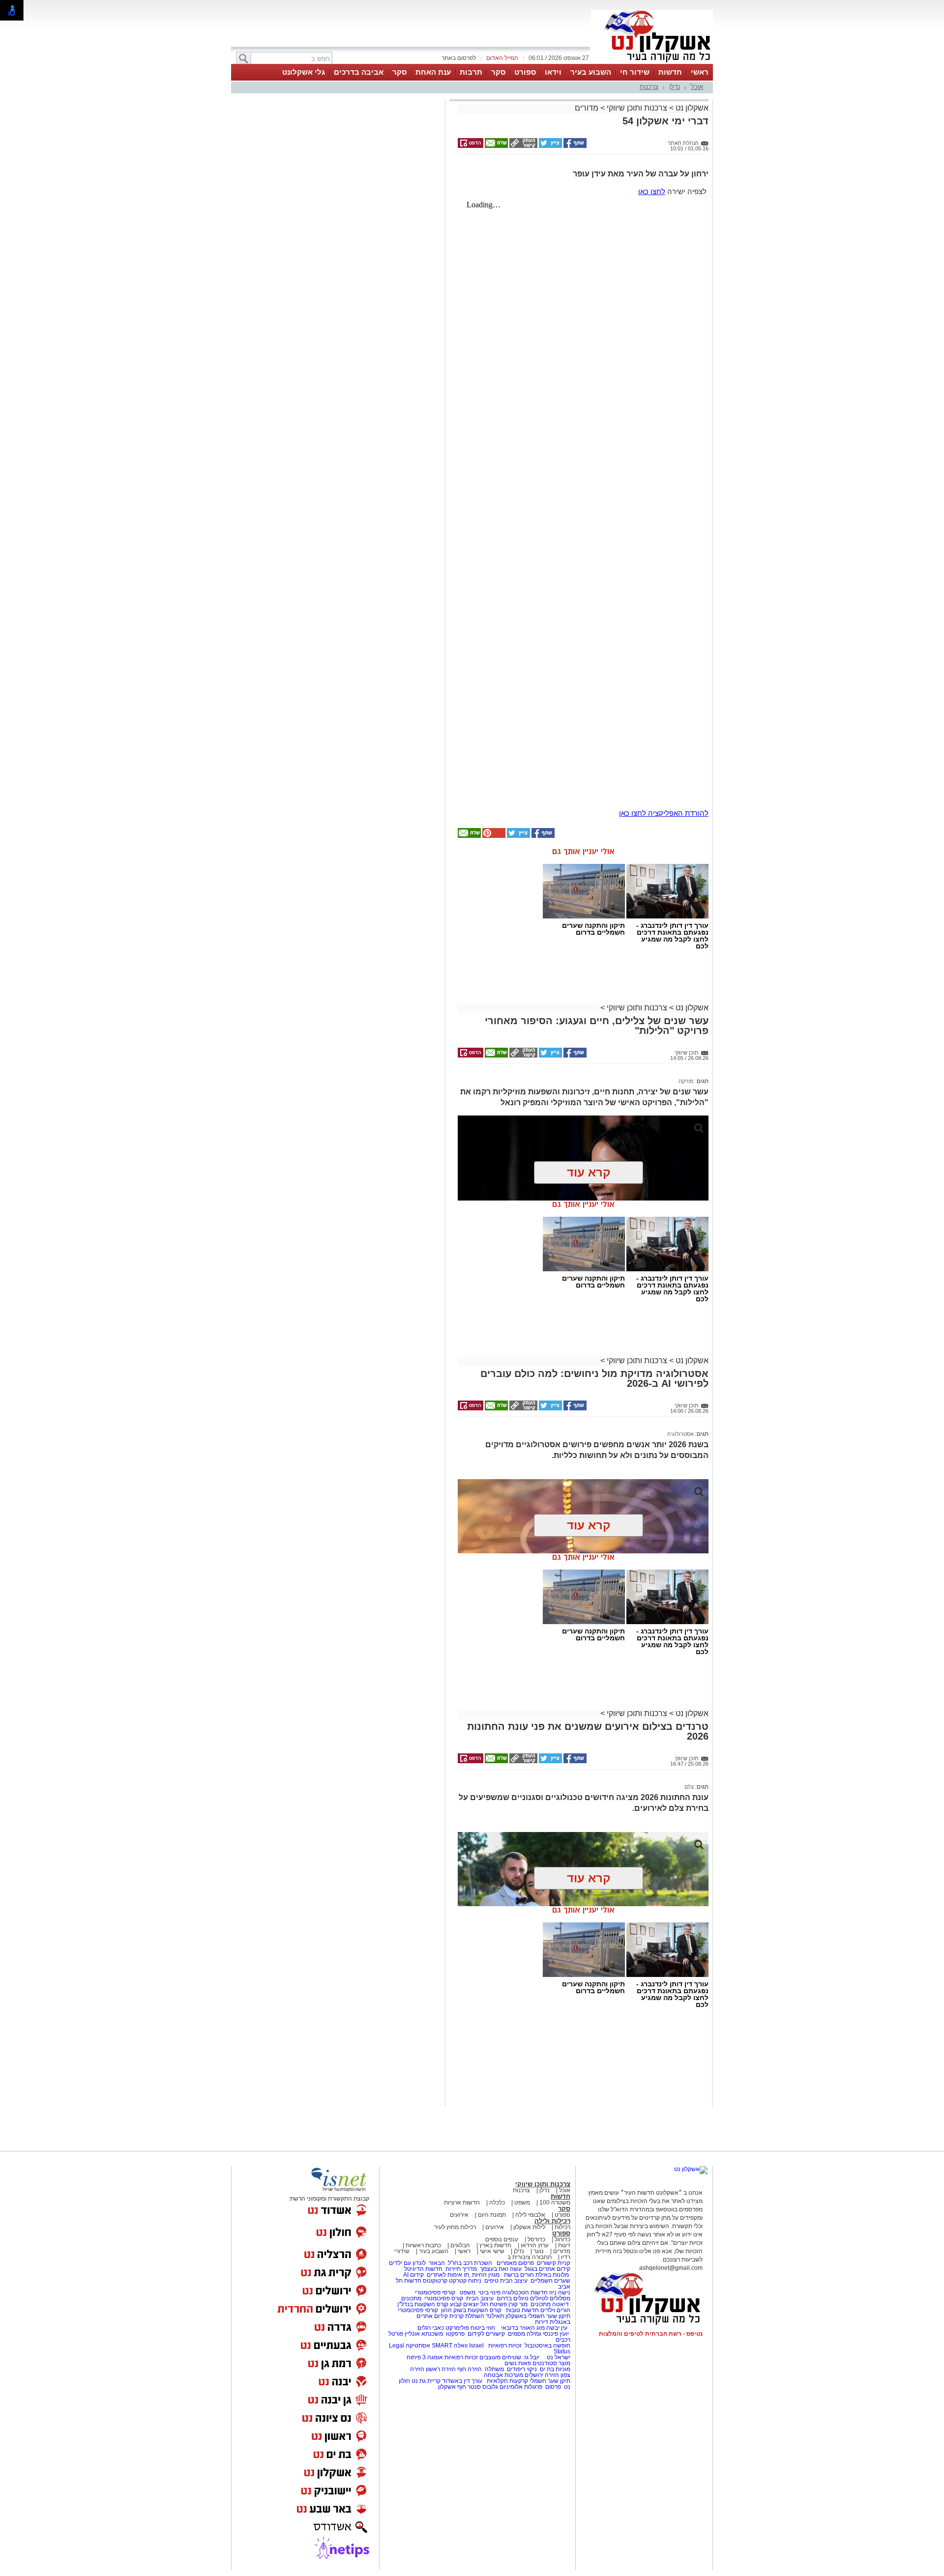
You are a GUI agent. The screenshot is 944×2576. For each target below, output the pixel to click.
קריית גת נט (426, 2381)
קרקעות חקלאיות (507, 2381)
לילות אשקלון (529, 2227)
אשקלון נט (691, 108)
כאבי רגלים (430, 2328)
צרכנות (649, 87)
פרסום (552, 2387)
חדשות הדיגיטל (423, 2269)
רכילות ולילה (552, 2221)
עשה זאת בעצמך (501, 2269)
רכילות (562, 2227)
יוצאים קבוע (464, 2304)
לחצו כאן (652, 191)
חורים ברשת (518, 2275)
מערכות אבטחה (503, 2375)
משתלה (494, 2369)
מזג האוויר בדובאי (523, 2328)
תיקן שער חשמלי (550, 2381)
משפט (522, 2203)
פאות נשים (518, 2363)
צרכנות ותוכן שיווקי (637, 108)
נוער (539, 2251)
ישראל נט (558, 2357)
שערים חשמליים (550, 2281)
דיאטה (560, 2304)
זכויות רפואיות (505, 2346)
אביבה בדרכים (359, 72)
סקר (498, 72)
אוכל (697, 87)
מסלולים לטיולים (550, 2298)
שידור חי (635, 72)
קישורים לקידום (486, 2334)
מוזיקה (686, 1081)
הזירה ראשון (441, 2369)
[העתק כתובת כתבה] (523, 146)
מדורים (587, 108)
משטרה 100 (555, 2203)
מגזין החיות (486, 2275)
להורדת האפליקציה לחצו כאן (664, 813)
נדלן (675, 87)
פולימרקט (457, 2328)
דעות (564, 2245)
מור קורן (518, 2304)
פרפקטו (455, 2334)
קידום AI (413, 2275)
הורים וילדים (555, 2310)
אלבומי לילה (530, 2215)
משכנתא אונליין (424, 2334)
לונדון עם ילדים (407, 2263)
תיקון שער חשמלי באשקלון (538, 2316)
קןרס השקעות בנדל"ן (423, 2304)
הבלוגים (460, 2245)
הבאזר (437, 2263)
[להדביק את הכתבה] (493, 836)
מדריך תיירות (461, 2269)
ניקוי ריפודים (522, 2369)
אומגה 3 (433, 2357)
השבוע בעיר (591, 72)
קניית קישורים (554, 2263)
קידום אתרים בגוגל (547, 2269)
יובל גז (532, 2357)
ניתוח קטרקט (465, 2281)
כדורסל (536, 2239)
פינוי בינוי (489, 2292)
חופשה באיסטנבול (547, 2346)
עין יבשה (557, 2328)
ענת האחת (433, 72)
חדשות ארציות (462, 2203)
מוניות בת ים (554, 2369)
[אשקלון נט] (691, 2169)
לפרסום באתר (459, 58)
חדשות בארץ (495, 2245)
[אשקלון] (652, 63)
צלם (689, 1787)
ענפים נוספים (502, 2239)
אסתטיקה (418, 2346)
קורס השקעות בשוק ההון (472, 2310)
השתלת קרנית (467, 2316)
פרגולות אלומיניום (521, 2387)
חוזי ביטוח (483, 2328)
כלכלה (497, 2203)
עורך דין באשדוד (462, 2381)
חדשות (670, 72)
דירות (542, 2322)
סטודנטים (545, 2363)
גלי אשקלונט (304, 72)
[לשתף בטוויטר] (550, 146)
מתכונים (411, 2298)
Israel (476, 2346)
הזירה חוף (470, 2369)
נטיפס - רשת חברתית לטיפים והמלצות (651, 2334)
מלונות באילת (552, 2275)
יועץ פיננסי (556, 2334)
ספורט (525, 72)
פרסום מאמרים (515, 2263)
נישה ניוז (560, 2292)
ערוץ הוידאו (535, 2245)
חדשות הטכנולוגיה (525, 2292)
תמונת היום (492, 2215)
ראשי (700, 72)
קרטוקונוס (435, 2281)
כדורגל (562, 2239)
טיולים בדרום (512, 2298)
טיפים (491, 2281)
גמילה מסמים (525, 2334)
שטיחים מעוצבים (500, 2357)
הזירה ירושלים (542, 2375)
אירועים (459, 2215)
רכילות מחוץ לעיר (455, 2227)
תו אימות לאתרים (447, 2275)
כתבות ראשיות (423, 2245)
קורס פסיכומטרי (444, 2298)
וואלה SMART (450, 2346)
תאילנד (495, 2316)
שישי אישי (492, 2251)
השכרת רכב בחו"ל (470, 2263)
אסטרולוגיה (680, 1434)
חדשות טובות (522, 2310)
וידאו (553, 72)
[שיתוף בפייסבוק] (574, 146)
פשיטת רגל (494, 2304)
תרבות (471, 72)
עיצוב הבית (514, 2281)
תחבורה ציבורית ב (530, 2257)
